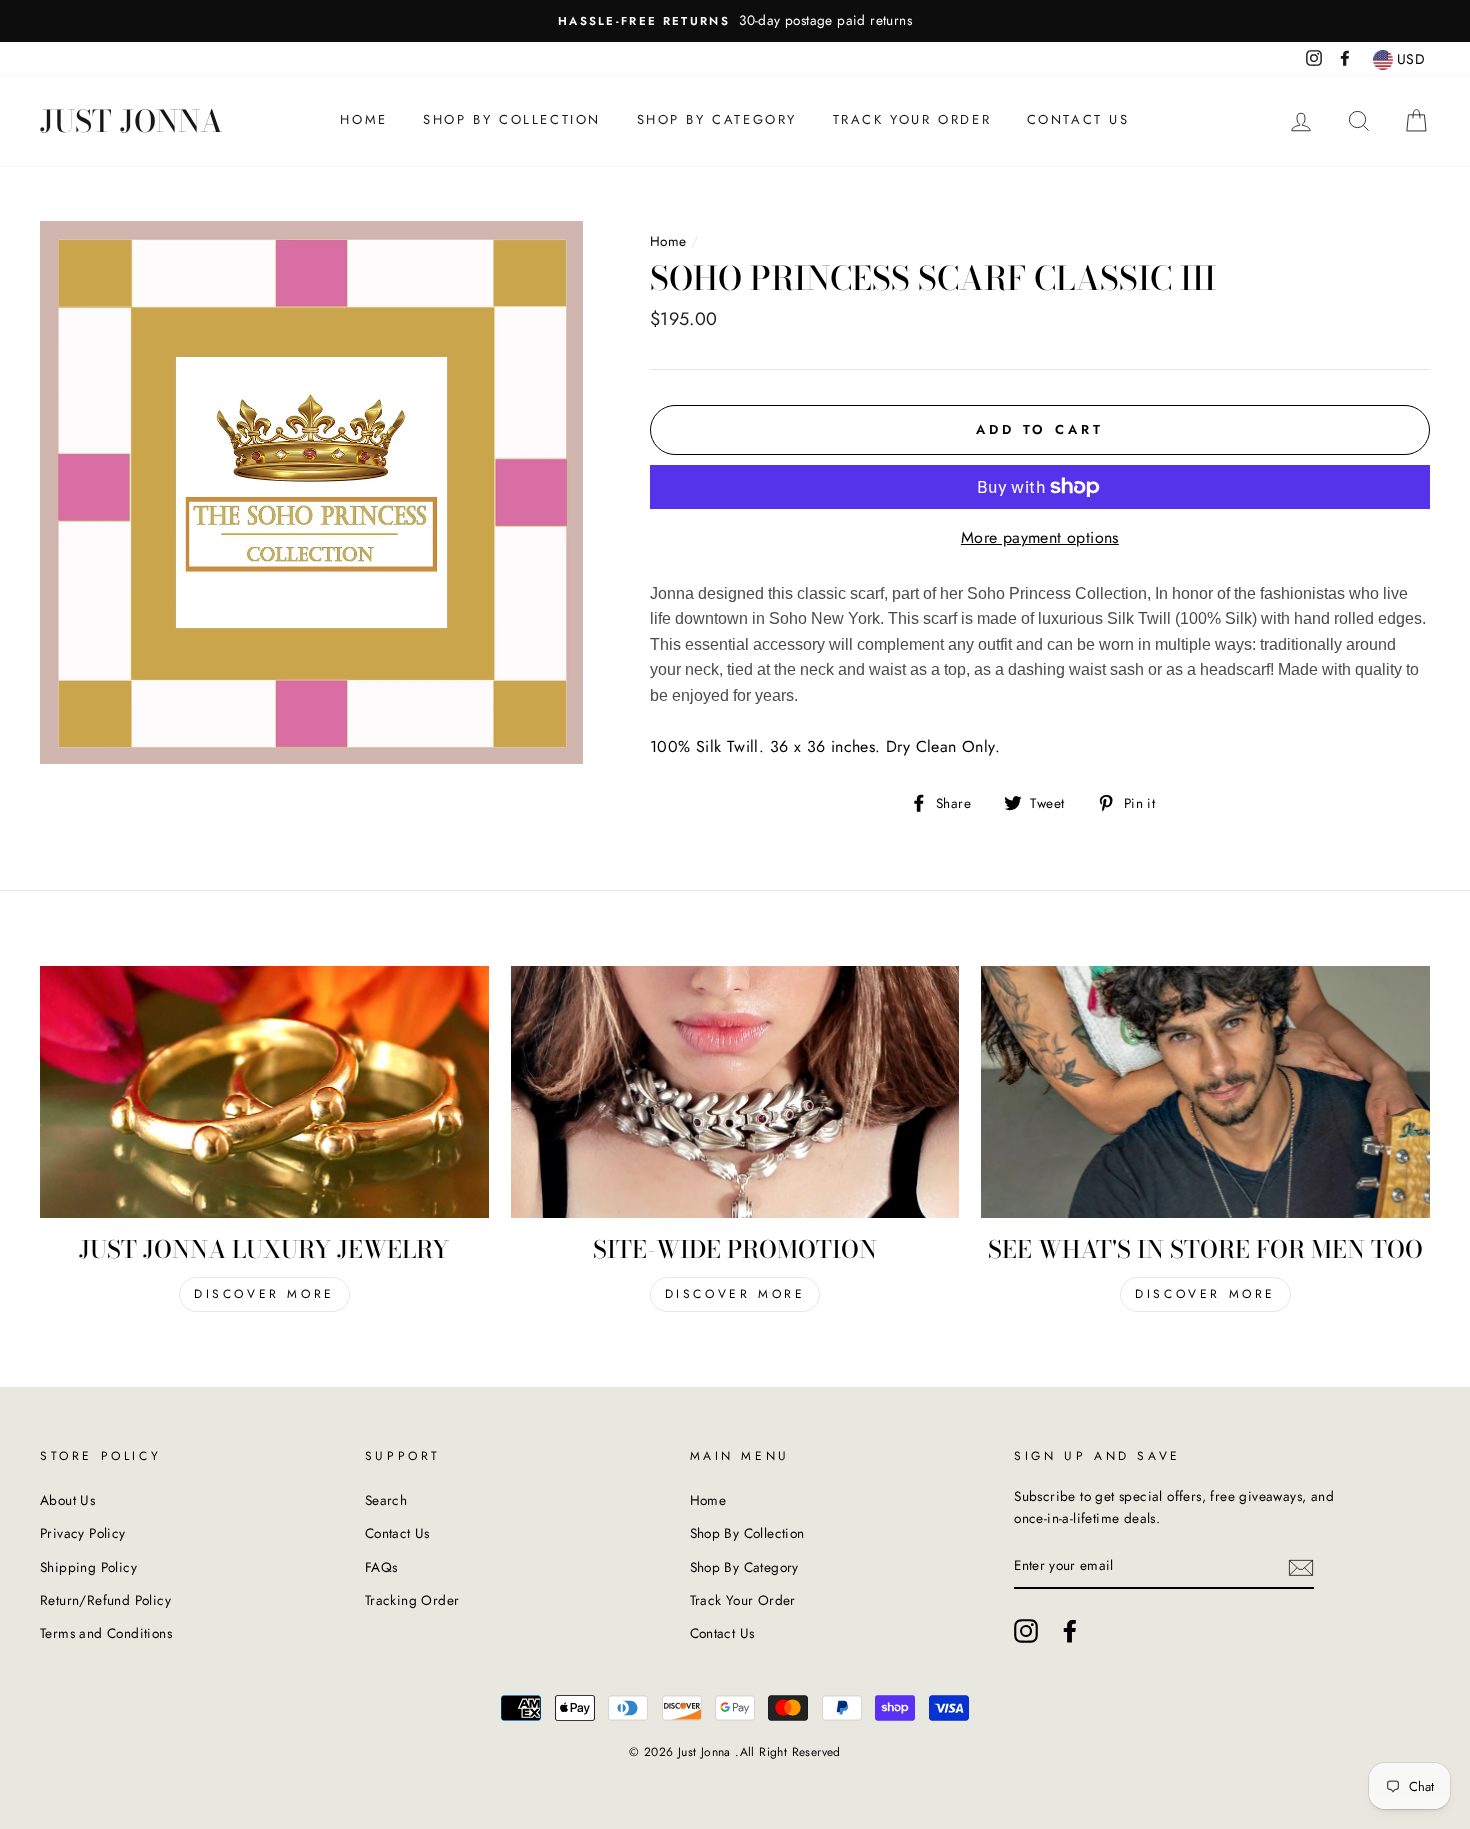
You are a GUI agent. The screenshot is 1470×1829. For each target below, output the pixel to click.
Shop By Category (717, 119)
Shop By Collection (512, 119)
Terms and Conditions (106, 1633)
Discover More (264, 1294)
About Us (67, 1500)
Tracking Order (412, 1600)
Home (363, 119)
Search (386, 1500)
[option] (735, 21)
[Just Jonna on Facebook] (1070, 1631)
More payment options (1040, 537)
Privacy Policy (83, 1533)
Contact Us (1078, 119)
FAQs (381, 1567)
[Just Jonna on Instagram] (1026, 1631)
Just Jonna (131, 121)
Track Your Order (912, 119)
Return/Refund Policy (105, 1600)
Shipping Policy (88, 1567)
